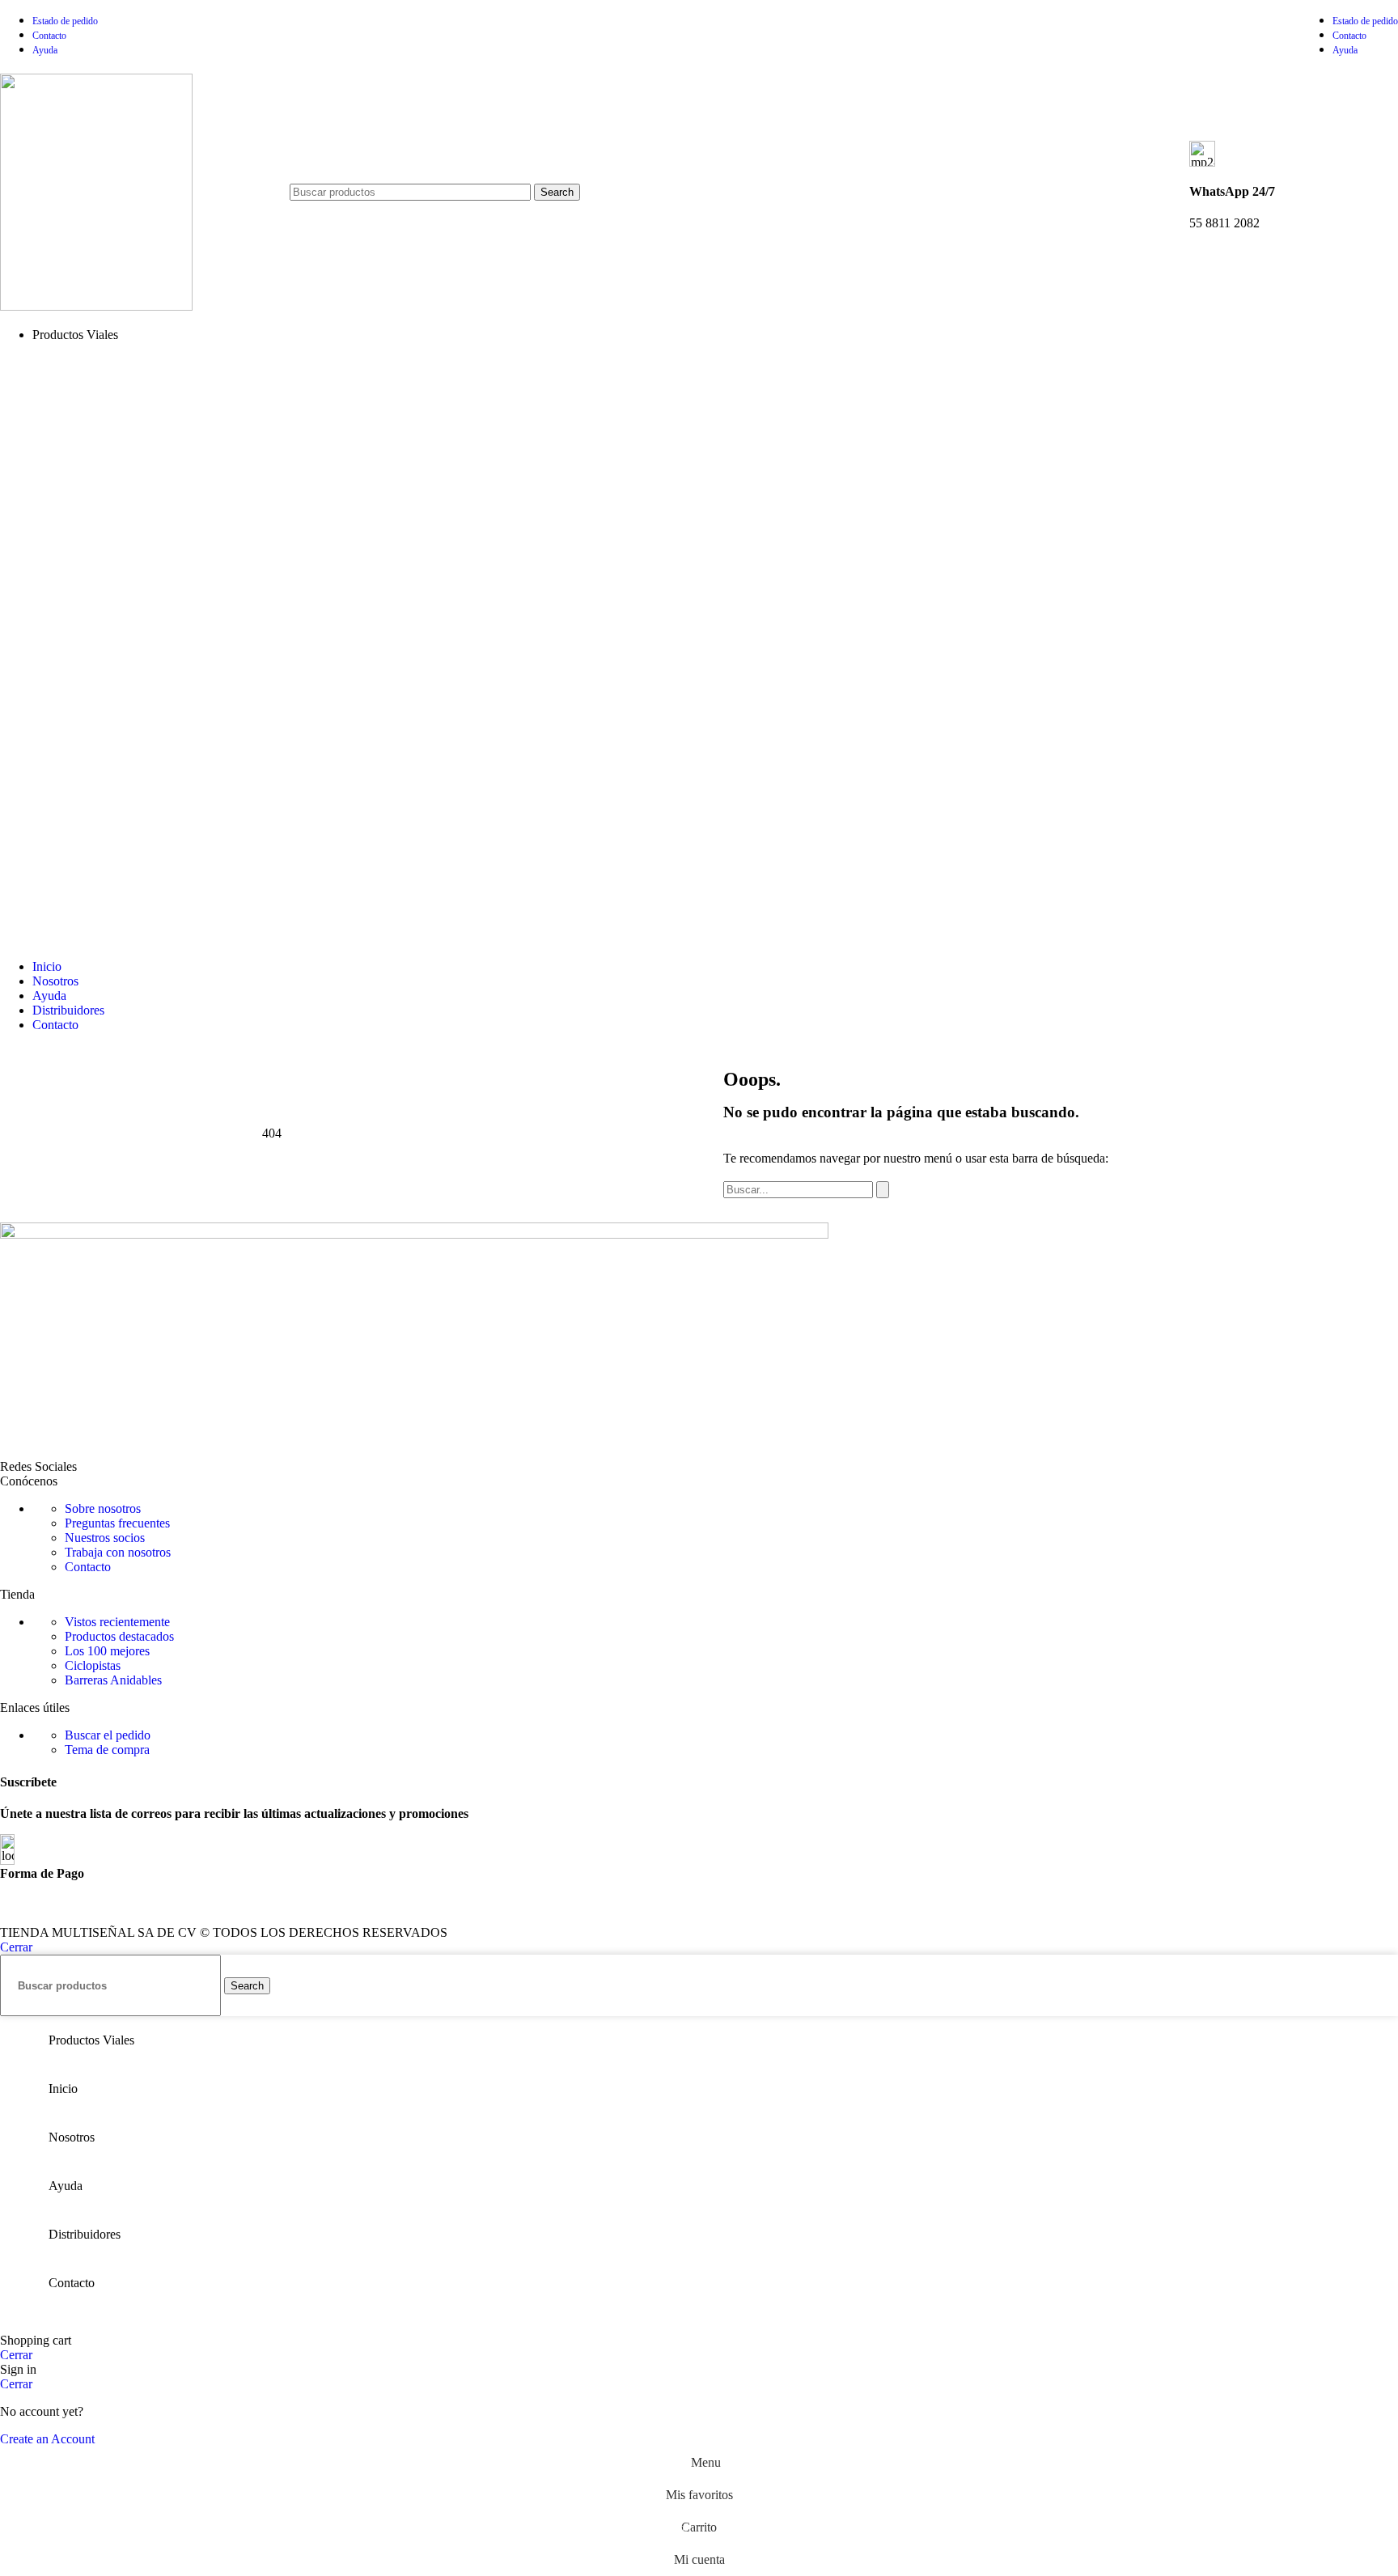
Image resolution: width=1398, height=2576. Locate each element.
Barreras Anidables (113, 1680)
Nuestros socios (105, 1538)
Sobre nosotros (103, 1508)
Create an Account (47, 2439)
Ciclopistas (93, 1665)
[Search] (883, 1190)
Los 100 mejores (107, 1651)
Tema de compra (107, 1750)
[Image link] (414, 1234)
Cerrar (16, 1947)
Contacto (88, 1567)
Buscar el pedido (108, 1735)
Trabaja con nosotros (118, 1552)
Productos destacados (119, 1636)
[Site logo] (96, 306)
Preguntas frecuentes (117, 1523)
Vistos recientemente (117, 1622)
